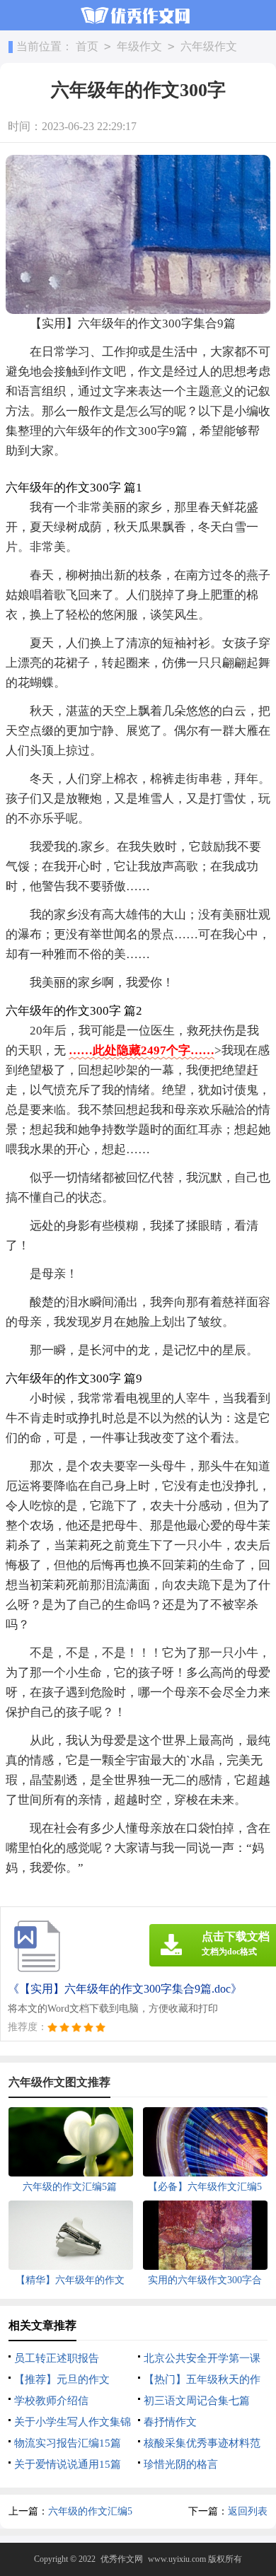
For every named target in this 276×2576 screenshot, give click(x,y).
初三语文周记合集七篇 (197, 2401)
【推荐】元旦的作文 (62, 2379)
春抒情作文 (170, 2422)
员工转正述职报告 (57, 2358)
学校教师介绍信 (51, 2401)
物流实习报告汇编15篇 (68, 2443)
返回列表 (248, 2511)
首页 (87, 46)
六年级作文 (209, 46)
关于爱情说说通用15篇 (68, 2464)
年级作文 (139, 46)
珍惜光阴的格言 (181, 2464)
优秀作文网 (122, 2559)
